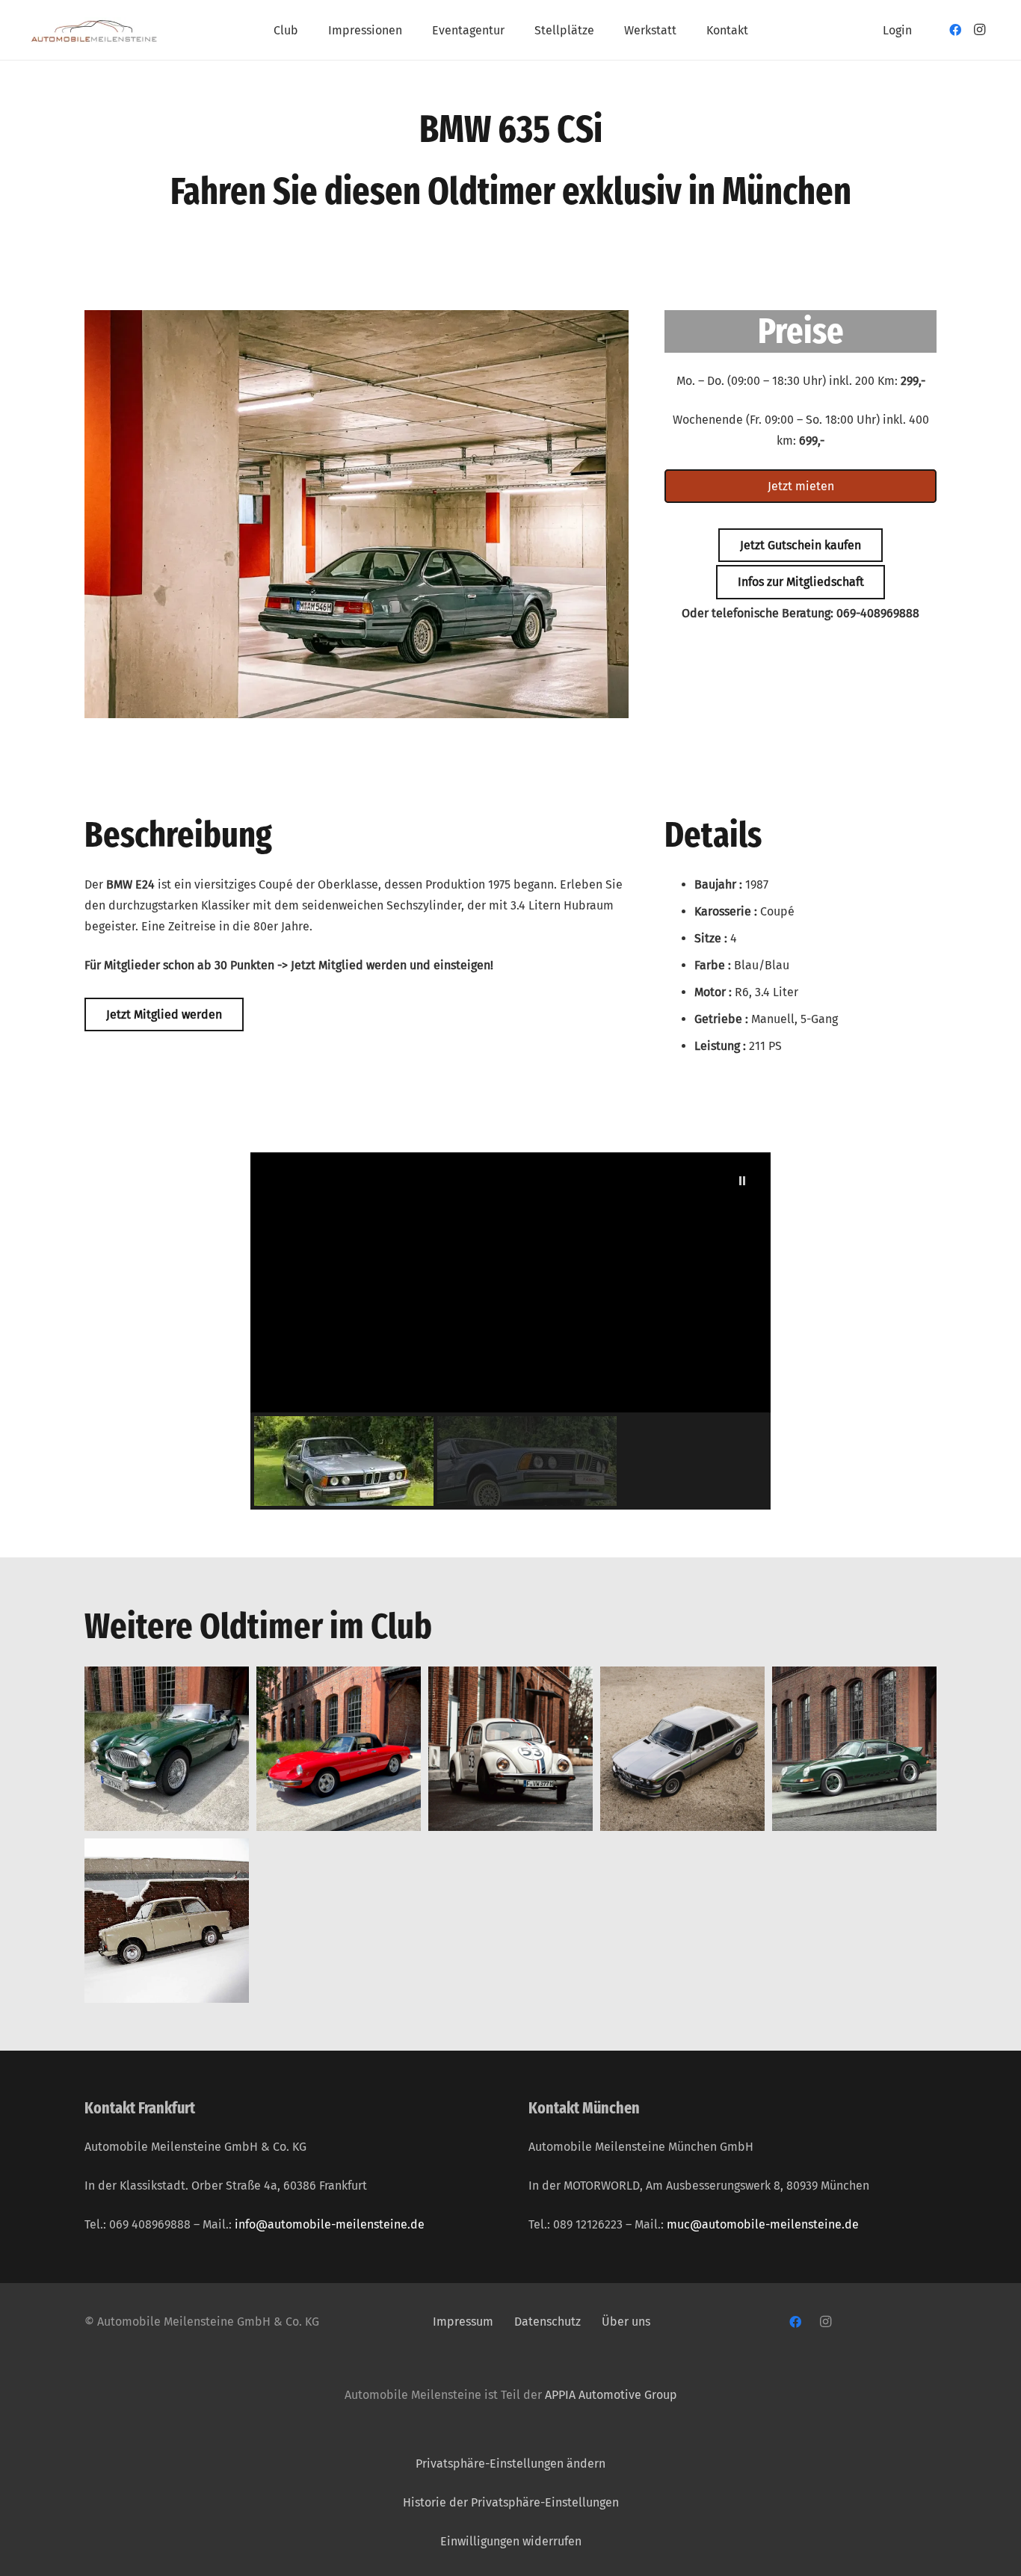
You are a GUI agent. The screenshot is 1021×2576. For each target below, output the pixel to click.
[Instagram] (979, 30)
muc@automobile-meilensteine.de (763, 2224)
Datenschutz (549, 2322)
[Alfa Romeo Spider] (339, 1749)
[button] (309, 30)
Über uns (626, 2322)
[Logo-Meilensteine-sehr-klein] (94, 30)
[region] (510, 1331)
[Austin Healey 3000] (167, 1749)
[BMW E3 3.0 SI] (682, 1749)
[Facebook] (955, 30)
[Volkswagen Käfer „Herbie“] (510, 1749)
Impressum (463, 2322)
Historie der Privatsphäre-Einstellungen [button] (511, 2502)
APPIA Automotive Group (611, 2395)
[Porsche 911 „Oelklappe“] (854, 1749)
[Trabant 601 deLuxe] (167, 1921)
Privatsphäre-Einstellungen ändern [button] (510, 2464)
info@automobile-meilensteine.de (330, 2224)
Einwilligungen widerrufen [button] (511, 2541)
